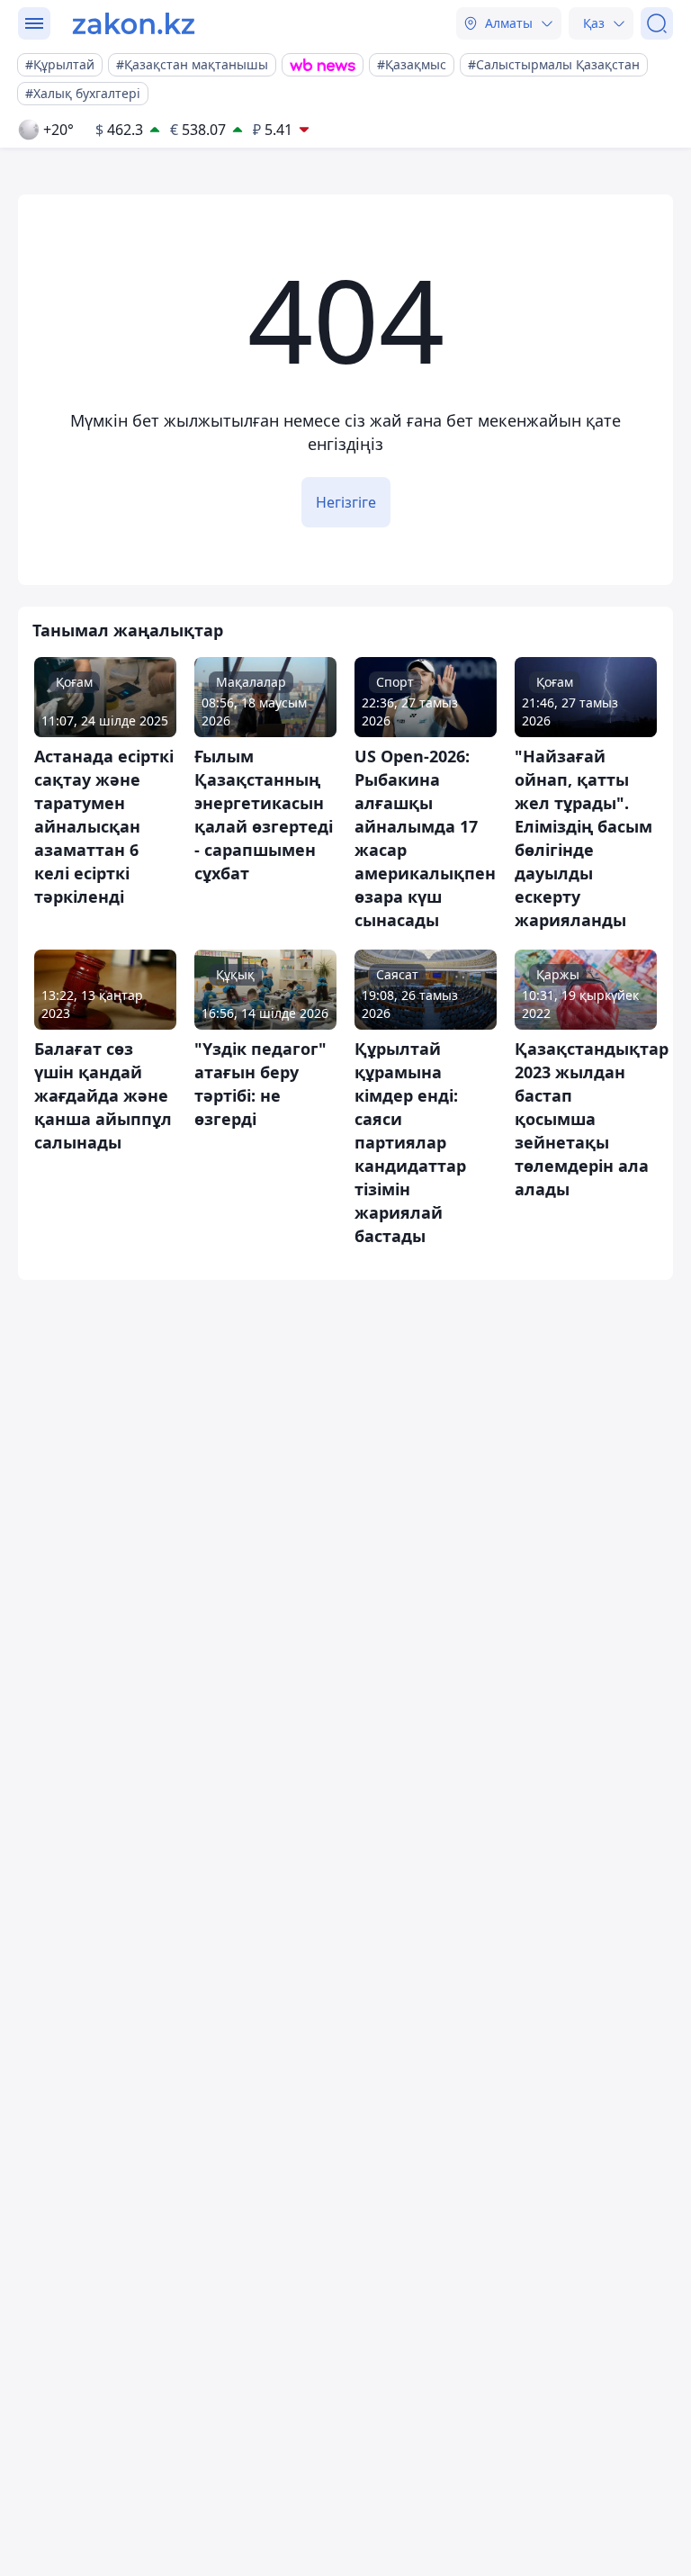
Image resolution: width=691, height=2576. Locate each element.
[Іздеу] (657, 23)
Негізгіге (346, 502)
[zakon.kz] (134, 23)
